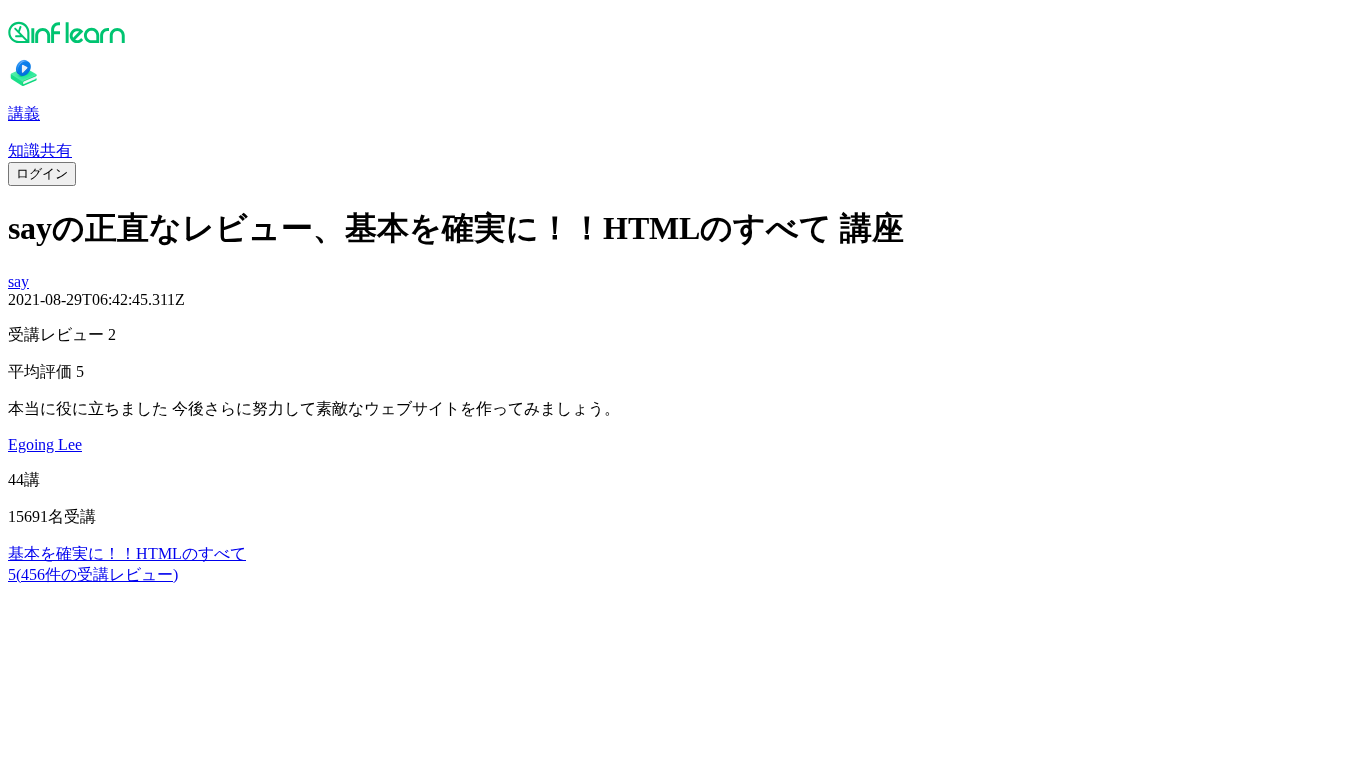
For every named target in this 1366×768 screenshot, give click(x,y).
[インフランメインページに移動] (683, 32)
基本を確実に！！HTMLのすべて (127, 553)
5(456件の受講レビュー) (93, 574)
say (18, 281)
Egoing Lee (45, 444)
